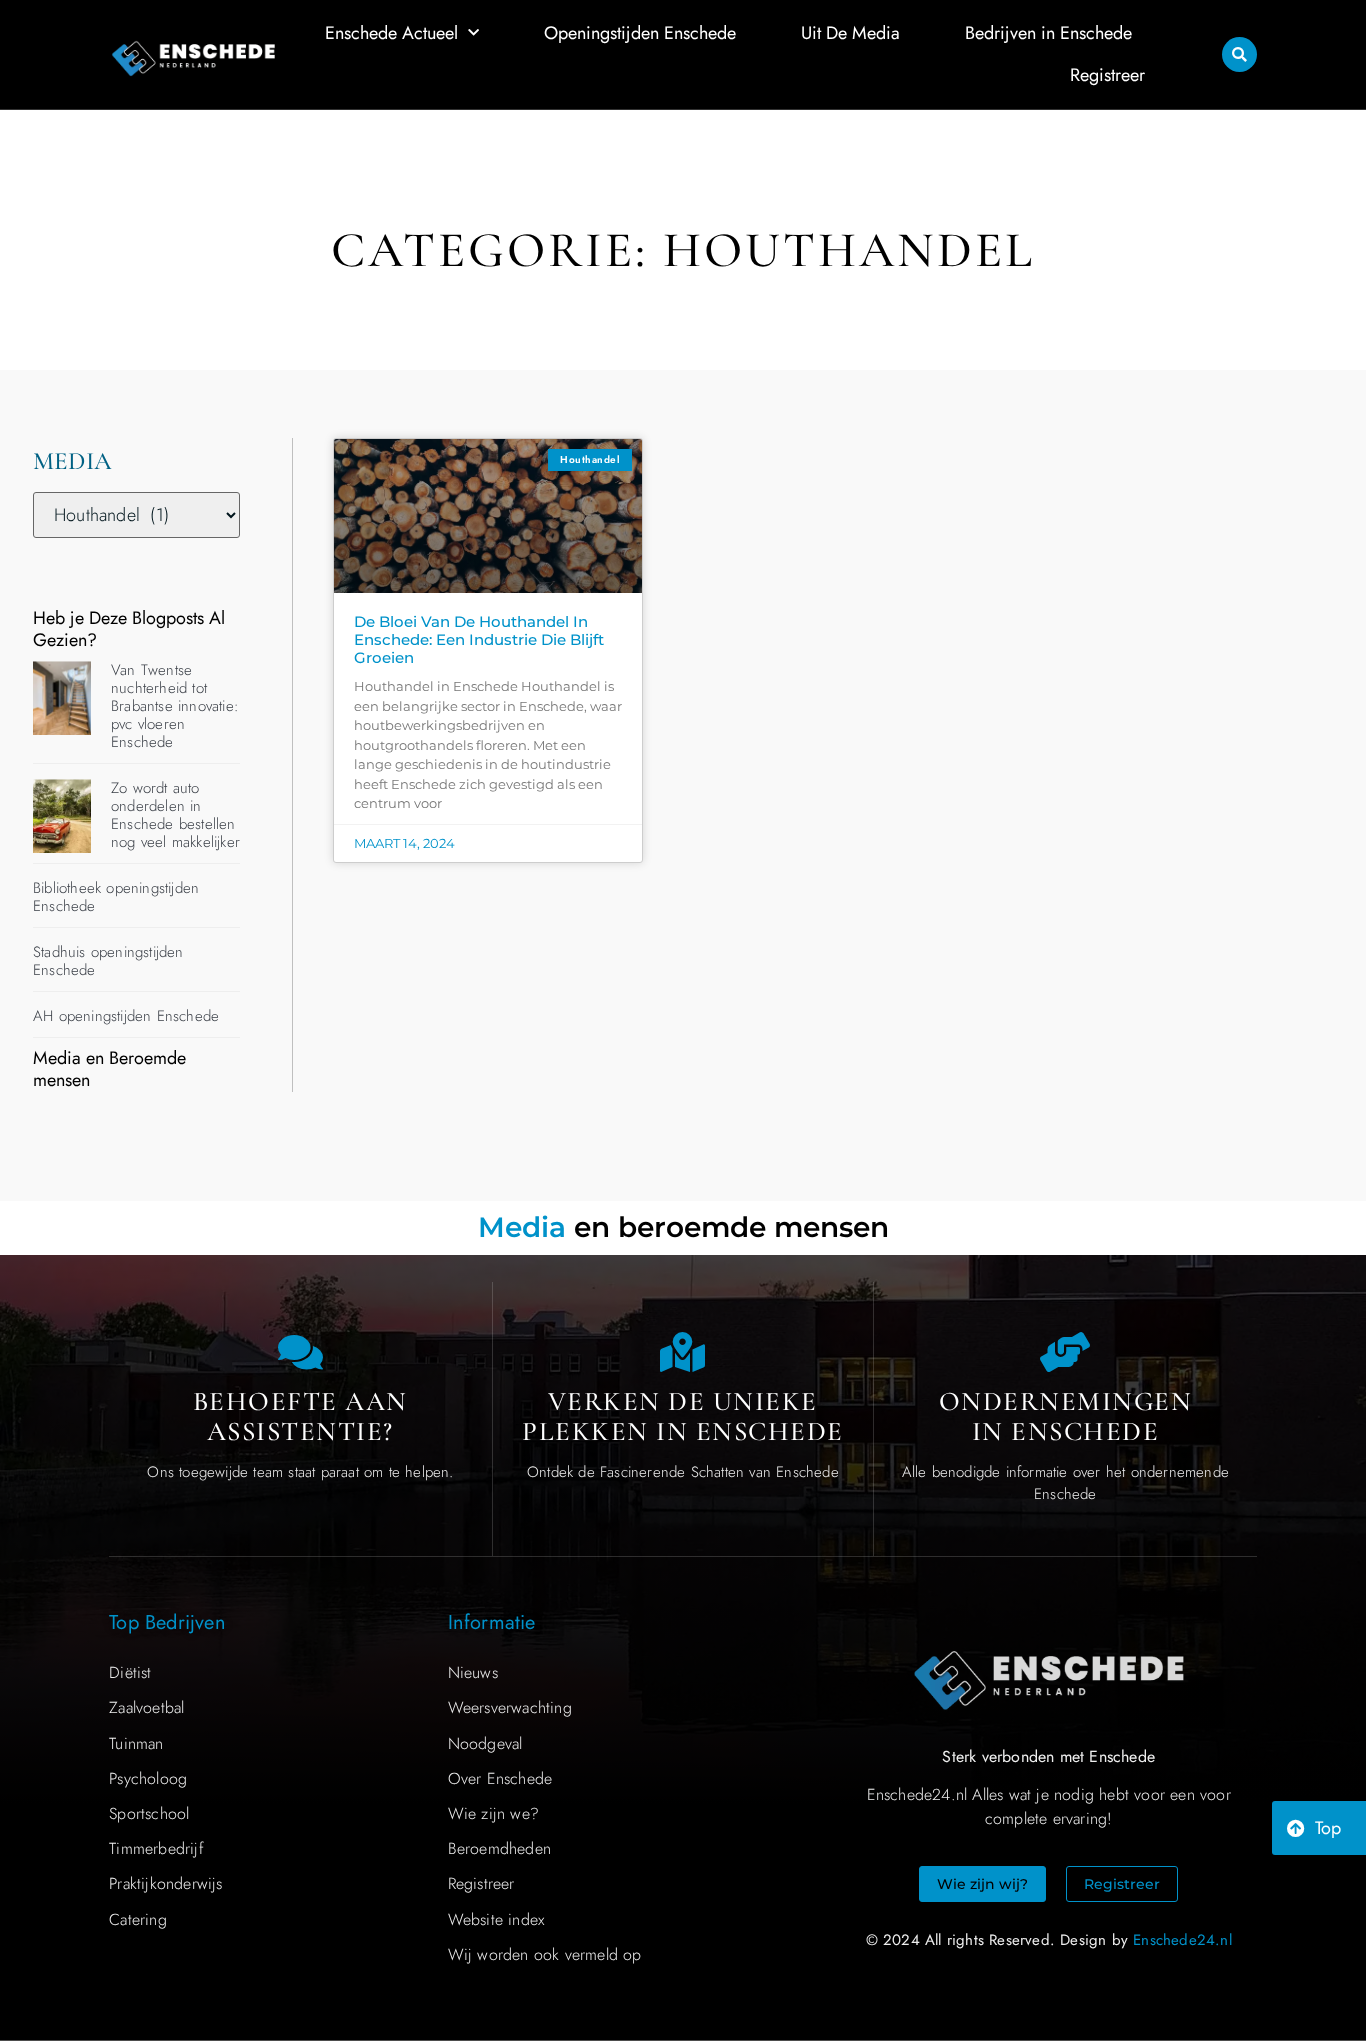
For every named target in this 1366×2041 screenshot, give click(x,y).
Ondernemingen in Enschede (1066, 1416)
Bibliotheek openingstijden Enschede (116, 897)
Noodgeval (485, 1743)
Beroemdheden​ (499, 1848)
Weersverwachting (510, 1707)
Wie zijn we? (493, 1813)
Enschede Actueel (391, 33)
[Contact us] (300, 1352)
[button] (1239, 54)
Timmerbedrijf (156, 1848)
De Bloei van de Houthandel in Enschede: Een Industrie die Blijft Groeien (479, 639)
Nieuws (473, 1672)
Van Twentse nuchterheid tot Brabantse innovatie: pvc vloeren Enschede (175, 706)
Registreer (1107, 75)
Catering (138, 1919)
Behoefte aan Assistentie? (300, 1416)
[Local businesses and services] (1065, 1352)
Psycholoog (148, 1778)
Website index (496, 1919)
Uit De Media (850, 33)
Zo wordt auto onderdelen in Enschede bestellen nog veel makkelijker (175, 815)
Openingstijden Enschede (640, 33)
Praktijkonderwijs (165, 1883)
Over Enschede (500, 1778)
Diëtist (130, 1672)
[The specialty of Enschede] (683, 1352)
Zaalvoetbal (146, 1707)
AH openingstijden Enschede (126, 1016)
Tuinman (136, 1743)
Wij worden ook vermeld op (545, 1954)
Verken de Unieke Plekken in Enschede (683, 1416)
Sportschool (149, 1813)
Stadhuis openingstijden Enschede (108, 961)
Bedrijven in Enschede (1048, 33)
